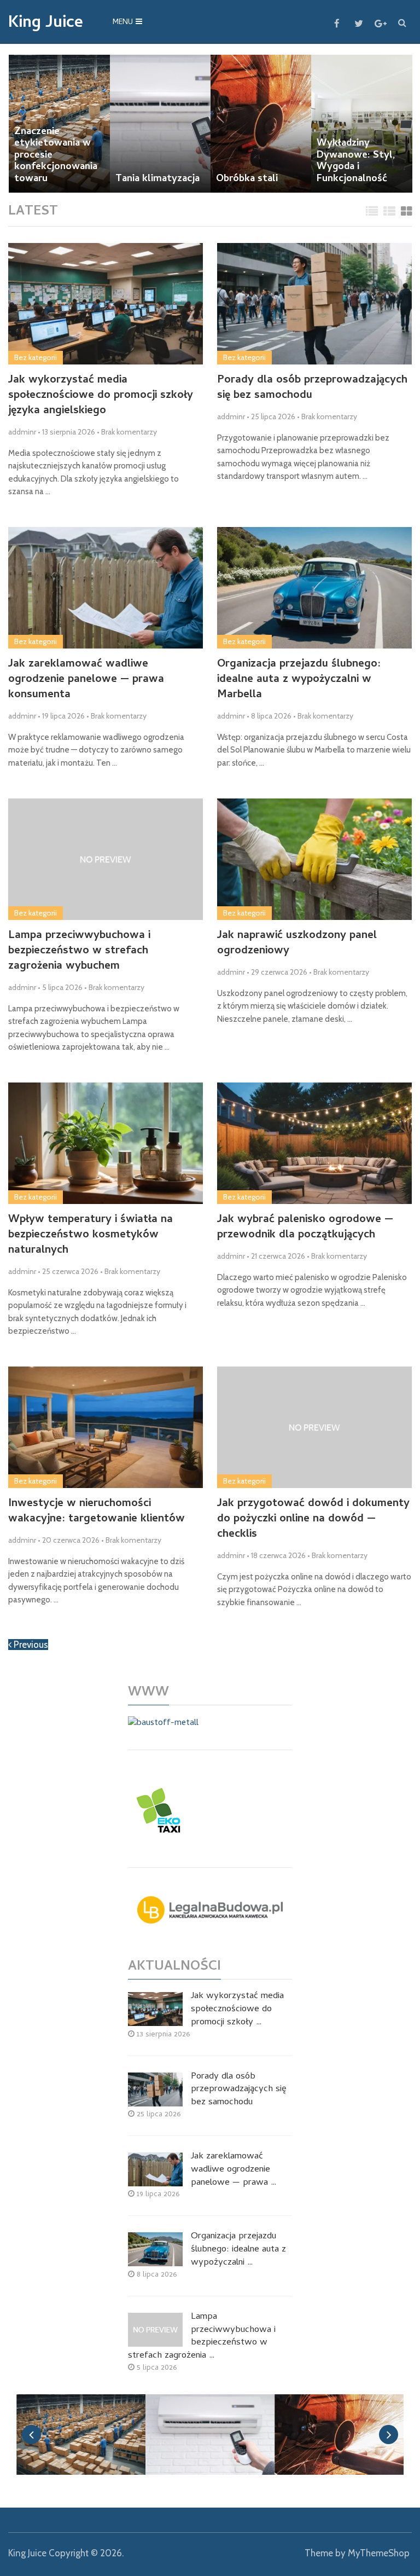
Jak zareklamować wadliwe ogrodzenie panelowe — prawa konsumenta (86, 680)
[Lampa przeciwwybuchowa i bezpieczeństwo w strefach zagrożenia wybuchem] (105, 859)
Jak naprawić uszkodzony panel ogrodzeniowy (297, 944)
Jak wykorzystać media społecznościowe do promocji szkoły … (237, 2010)
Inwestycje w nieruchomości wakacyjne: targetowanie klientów (97, 1512)
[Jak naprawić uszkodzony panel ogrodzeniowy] (314, 859)
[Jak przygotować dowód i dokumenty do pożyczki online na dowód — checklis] (314, 1427)
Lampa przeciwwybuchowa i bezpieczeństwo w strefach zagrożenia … (202, 2337)
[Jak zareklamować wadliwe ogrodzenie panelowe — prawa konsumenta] (105, 588)
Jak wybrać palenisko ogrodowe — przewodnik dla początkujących (305, 1228)
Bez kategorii (36, 357)
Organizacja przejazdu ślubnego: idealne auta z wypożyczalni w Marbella (299, 680)
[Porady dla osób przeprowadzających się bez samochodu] (314, 304)
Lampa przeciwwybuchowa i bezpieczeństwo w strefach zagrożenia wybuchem (79, 952)
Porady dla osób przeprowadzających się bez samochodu (312, 389)
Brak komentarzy (129, 432)
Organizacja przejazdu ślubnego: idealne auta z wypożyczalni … (238, 2250)
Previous (30, 1645)
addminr (22, 432)
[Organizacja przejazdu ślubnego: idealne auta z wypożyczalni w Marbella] (314, 588)
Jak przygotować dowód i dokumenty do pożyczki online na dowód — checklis (313, 1520)
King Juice (46, 24)
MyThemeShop (379, 2553)
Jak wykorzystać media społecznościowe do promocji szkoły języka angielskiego (101, 396)
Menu (123, 23)
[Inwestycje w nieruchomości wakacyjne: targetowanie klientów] (105, 1427)
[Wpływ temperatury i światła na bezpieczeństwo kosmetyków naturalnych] (105, 1143)
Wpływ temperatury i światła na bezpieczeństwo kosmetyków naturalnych (91, 1236)
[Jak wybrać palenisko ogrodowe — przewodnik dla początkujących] (314, 1143)
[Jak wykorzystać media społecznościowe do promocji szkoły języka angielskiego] (105, 304)
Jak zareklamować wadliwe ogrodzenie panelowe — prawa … (234, 2170)
